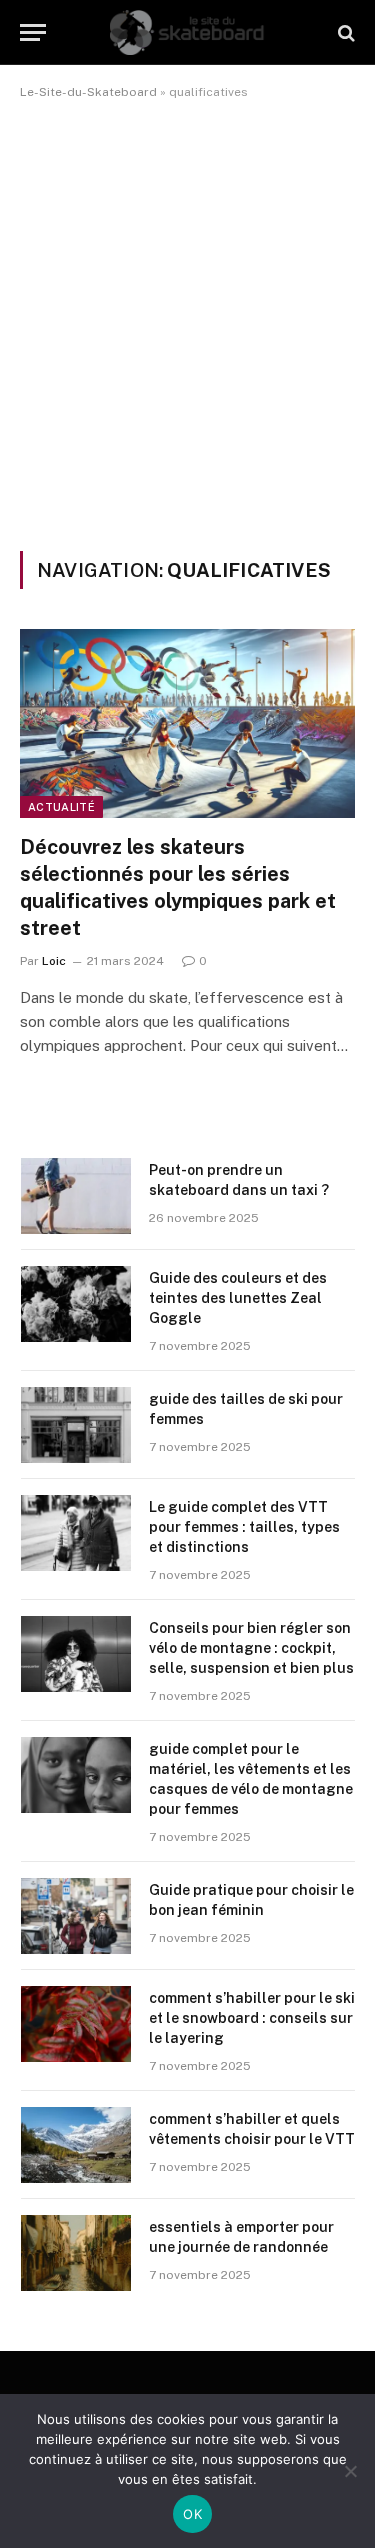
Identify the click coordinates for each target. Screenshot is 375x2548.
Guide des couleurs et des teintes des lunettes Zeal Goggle (238, 1298)
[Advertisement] (187, 321)
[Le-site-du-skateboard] (187, 32)
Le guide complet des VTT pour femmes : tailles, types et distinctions (244, 1527)
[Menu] (33, 32)
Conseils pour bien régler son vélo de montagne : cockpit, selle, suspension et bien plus (251, 1648)
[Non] (350, 2471)
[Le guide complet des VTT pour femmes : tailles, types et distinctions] (76, 1533)
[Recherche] (344, 32)
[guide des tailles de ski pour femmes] (76, 1425)
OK (192, 2514)
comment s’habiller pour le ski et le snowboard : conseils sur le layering (252, 2018)
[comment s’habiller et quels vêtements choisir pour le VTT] (76, 2145)
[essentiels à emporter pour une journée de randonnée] (76, 2253)
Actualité (61, 807)
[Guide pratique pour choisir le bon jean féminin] (76, 1916)
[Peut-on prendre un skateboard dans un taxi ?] (76, 1196)
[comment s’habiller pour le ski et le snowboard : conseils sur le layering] (76, 2024)
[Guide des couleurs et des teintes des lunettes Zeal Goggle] (76, 1304)
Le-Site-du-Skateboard (88, 92)
